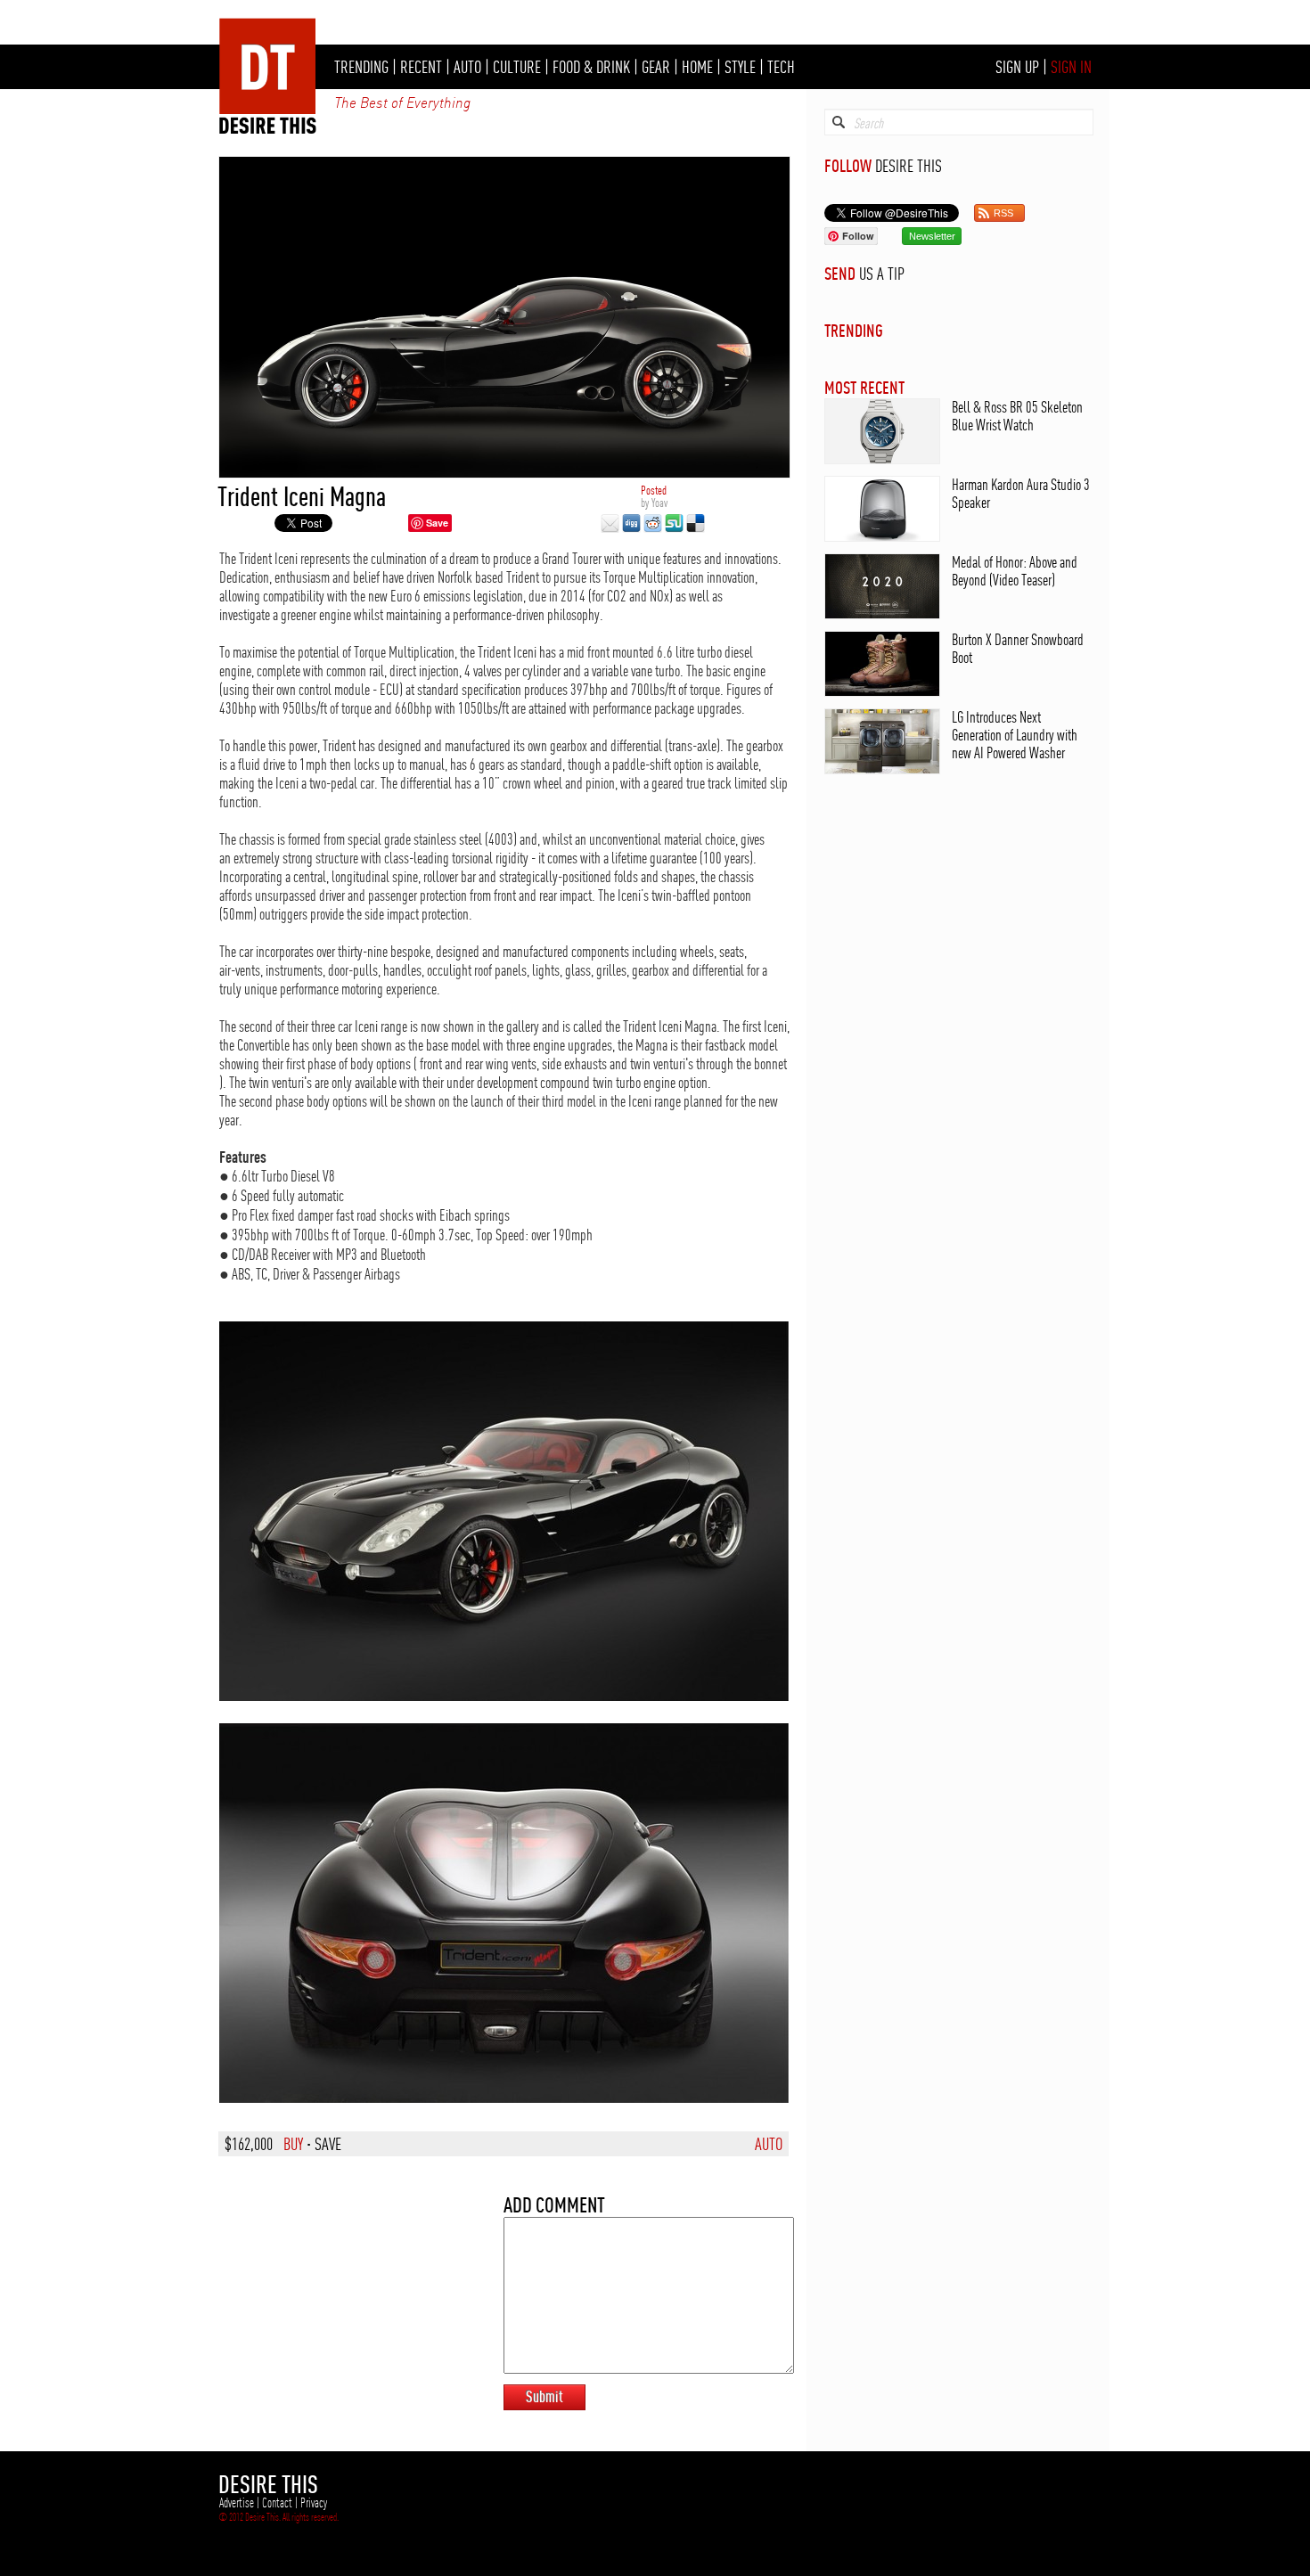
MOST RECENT (864, 387)
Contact (277, 2503)
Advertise (237, 2503)
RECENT (421, 67)
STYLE (740, 67)
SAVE (328, 2144)
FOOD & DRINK (591, 67)
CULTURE (517, 67)
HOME (697, 67)
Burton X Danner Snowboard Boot (1018, 648)
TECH (781, 67)
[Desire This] (268, 129)
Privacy (314, 2503)
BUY (293, 2144)
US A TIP (882, 274)
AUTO (467, 67)
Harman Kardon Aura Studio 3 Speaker (1021, 493)
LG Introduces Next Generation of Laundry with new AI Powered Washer (1015, 735)
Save (437, 523)
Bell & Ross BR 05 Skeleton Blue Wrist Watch (1017, 416)
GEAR (656, 67)
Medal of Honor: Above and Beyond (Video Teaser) (1015, 571)
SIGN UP (1017, 67)
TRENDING (361, 67)
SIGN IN (1071, 67)
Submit (544, 2396)
